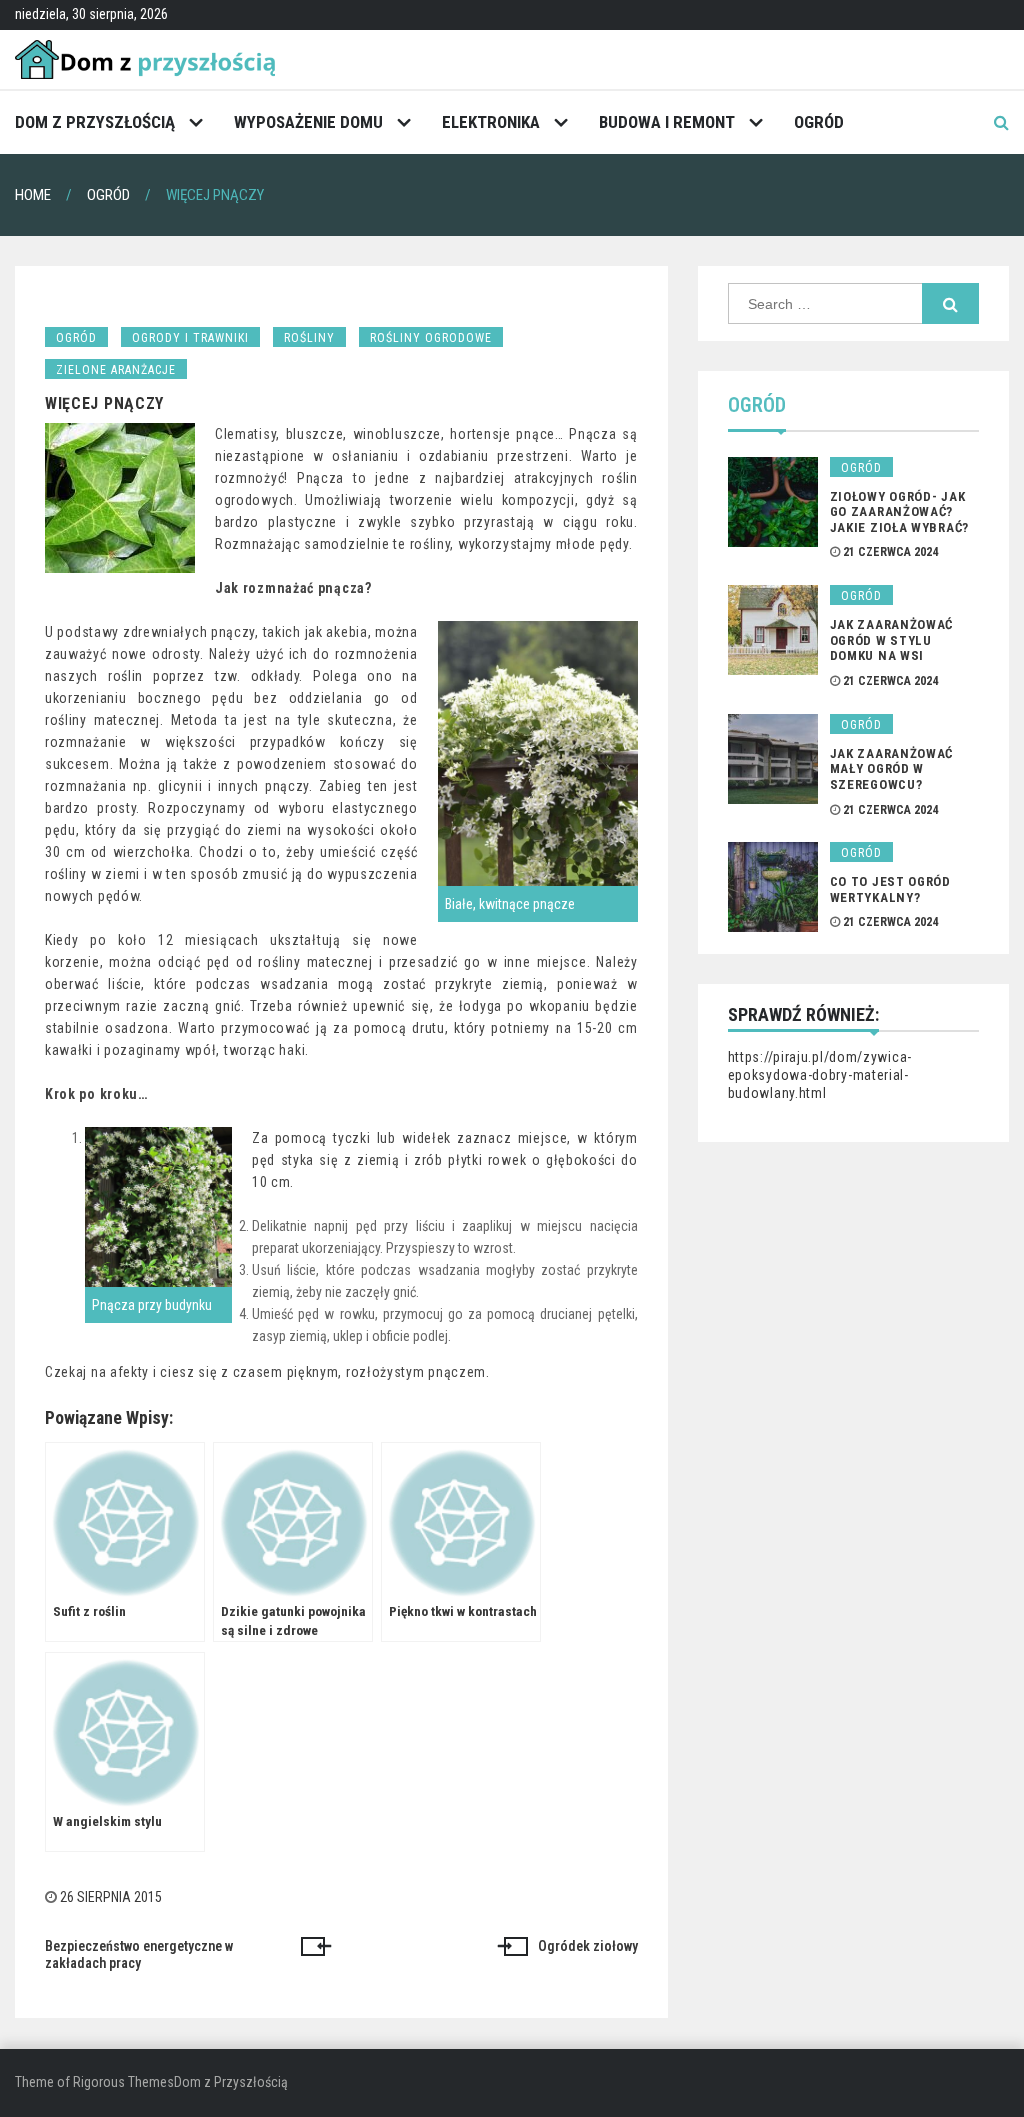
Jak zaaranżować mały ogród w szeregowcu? (892, 769)
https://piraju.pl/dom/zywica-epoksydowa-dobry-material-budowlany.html (820, 1075)
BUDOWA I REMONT (667, 122)
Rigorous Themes (123, 2082)
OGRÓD (819, 122)
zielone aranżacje (116, 370)
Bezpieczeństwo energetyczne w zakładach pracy (139, 1955)
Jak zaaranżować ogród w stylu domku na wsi (892, 640)
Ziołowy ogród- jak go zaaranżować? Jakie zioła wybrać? (899, 512)
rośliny (309, 338)
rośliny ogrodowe (431, 338)
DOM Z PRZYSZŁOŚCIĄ (95, 122)
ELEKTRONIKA (491, 122)
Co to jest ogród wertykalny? (890, 889)
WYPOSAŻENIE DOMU (308, 122)
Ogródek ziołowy (588, 1946)
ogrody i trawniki (190, 338)
